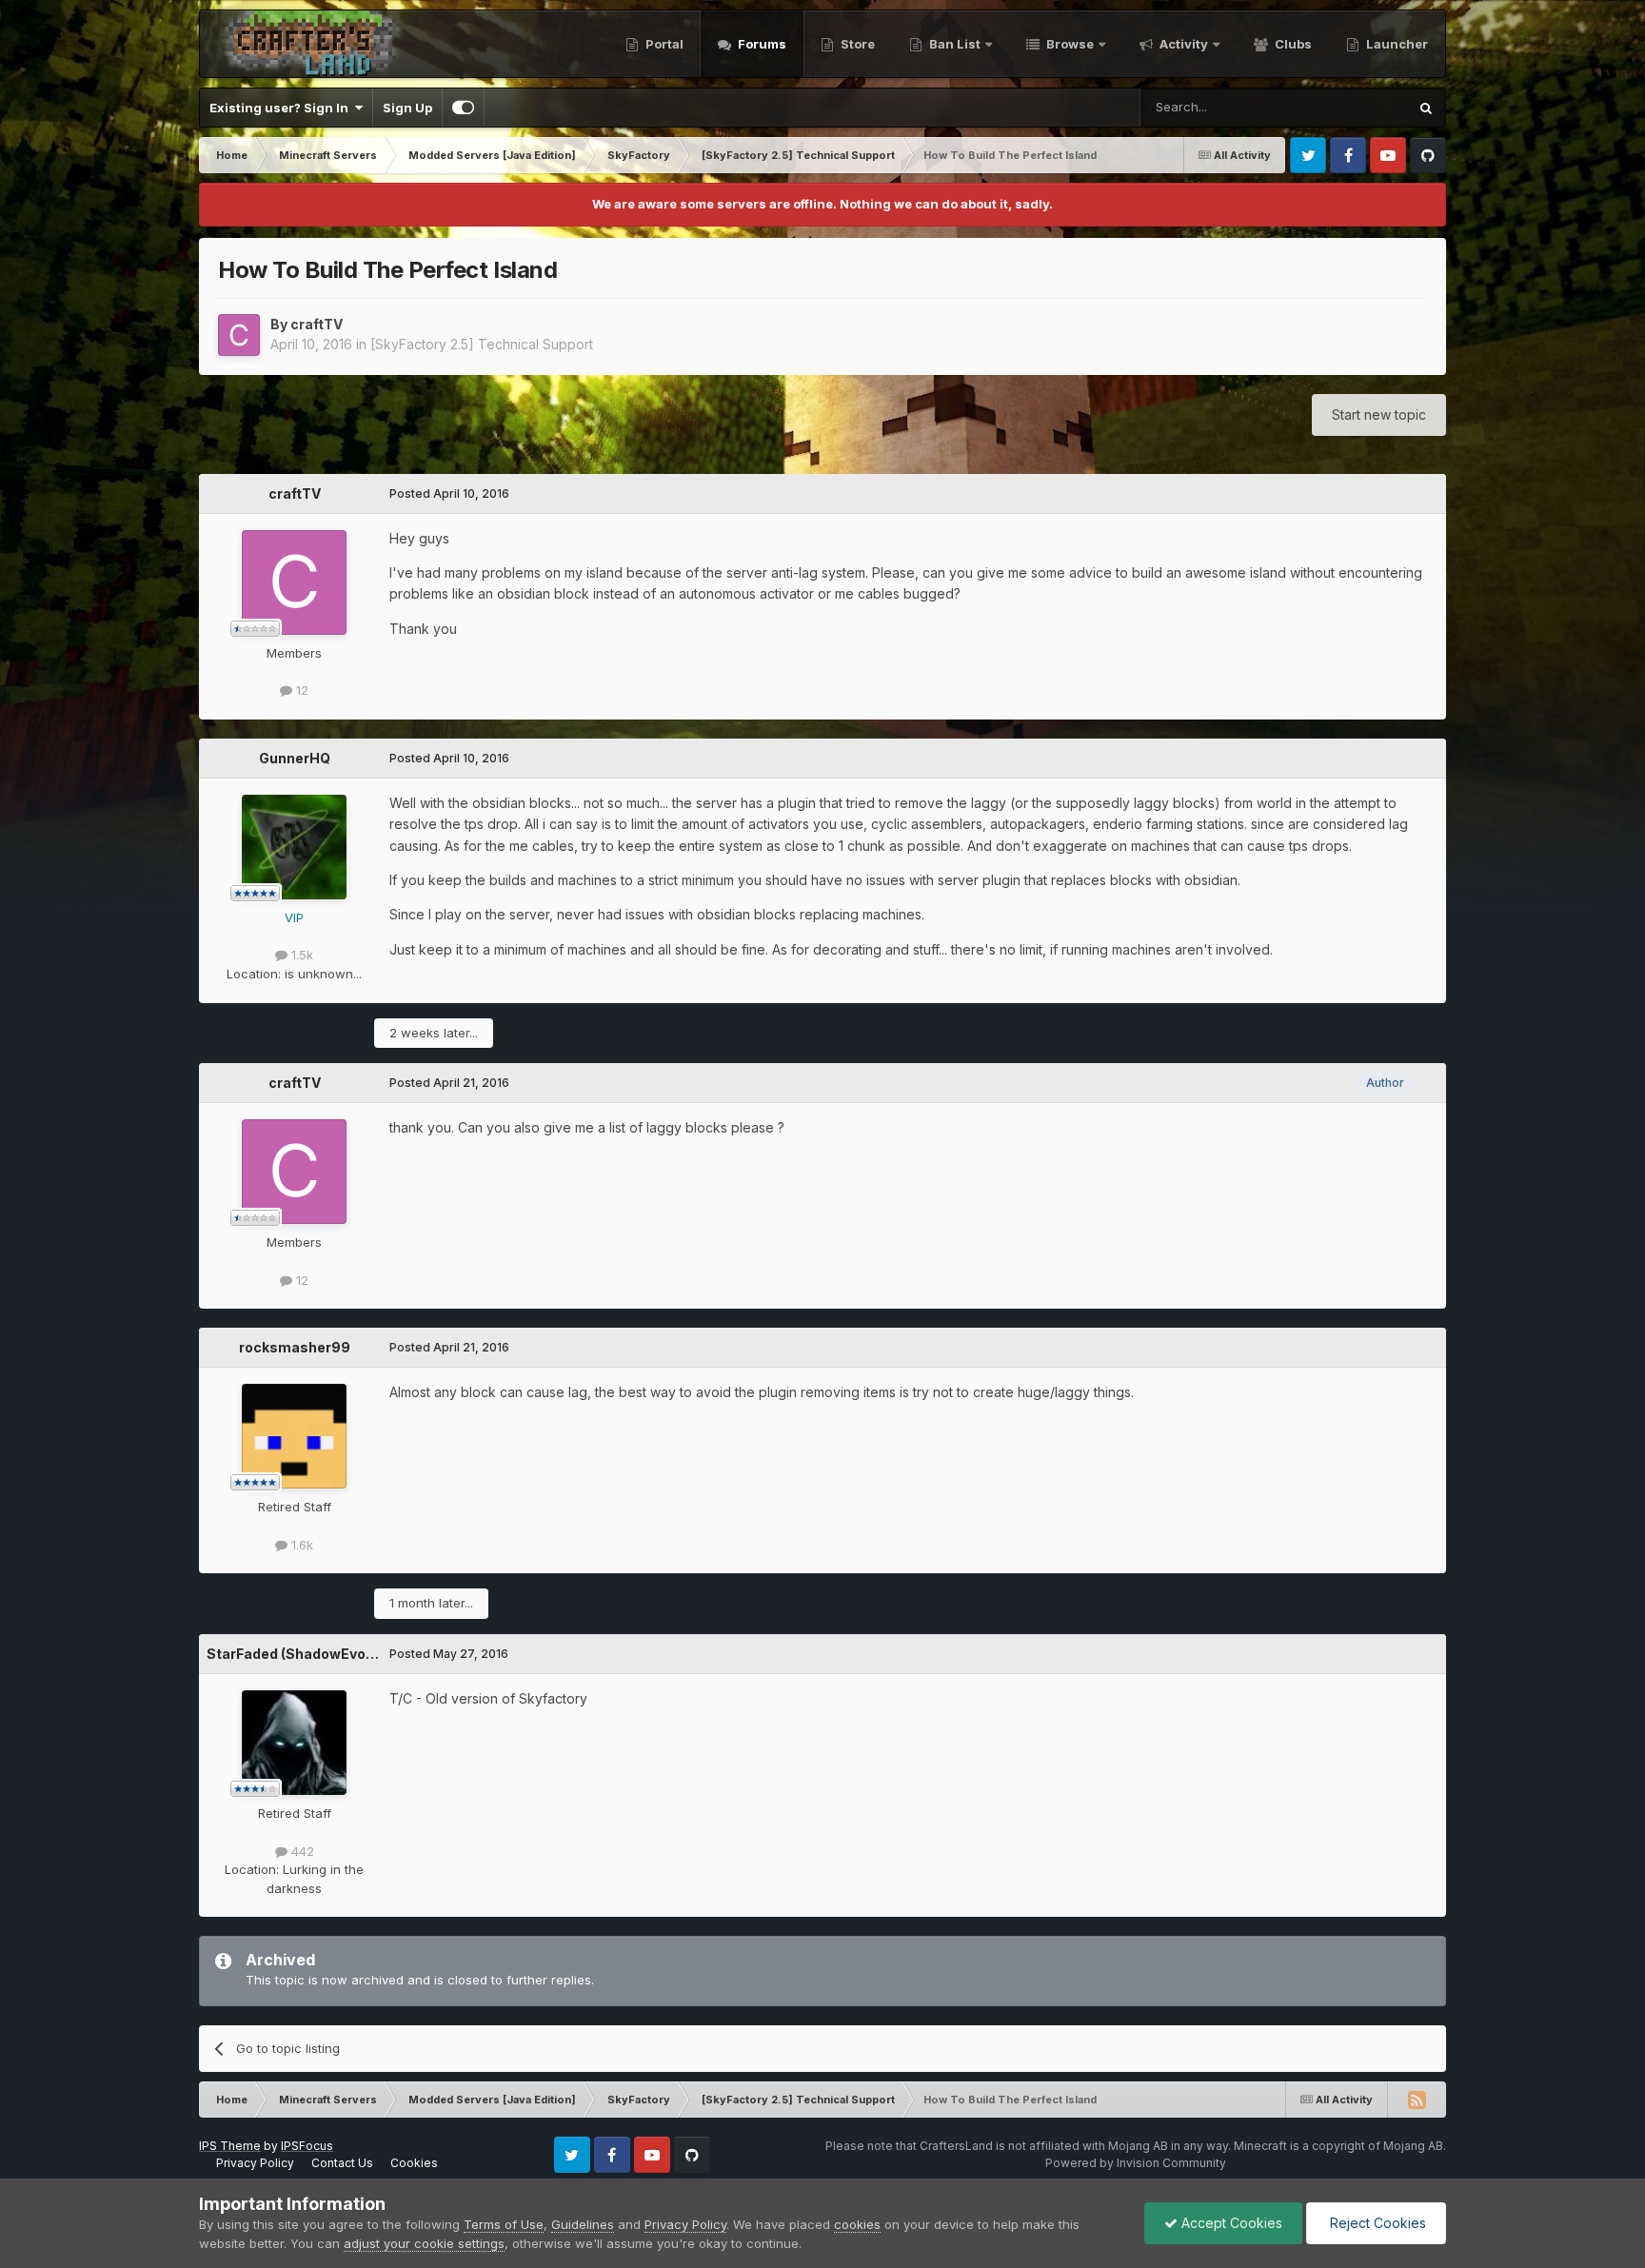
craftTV (317, 324)
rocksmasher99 (295, 1347)
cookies (857, 2224)
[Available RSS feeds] (1417, 2100)
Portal (663, 44)
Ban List (955, 44)
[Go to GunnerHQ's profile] (294, 847)
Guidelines (583, 2224)
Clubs (1292, 44)
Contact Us (342, 2163)
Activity (1182, 44)
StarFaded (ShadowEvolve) (298, 1654)
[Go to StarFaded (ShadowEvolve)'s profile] (294, 1743)
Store (856, 44)
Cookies (414, 2163)
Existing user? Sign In (282, 108)
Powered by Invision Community (1136, 2163)
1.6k (300, 1545)
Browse (1069, 44)
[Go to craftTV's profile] (239, 335)
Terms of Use (504, 2224)
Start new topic (1379, 414)
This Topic (1351, 107)
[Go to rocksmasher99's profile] (294, 1436)
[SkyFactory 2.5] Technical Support (482, 344)
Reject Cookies (1376, 2223)
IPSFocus (307, 2146)
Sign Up (407, 108)
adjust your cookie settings (424, 2243)
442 (301, 1851)
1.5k (300, 955)
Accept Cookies (1230, 2223)
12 (300, 690)
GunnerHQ (295, 758)
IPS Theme (230, 2146)
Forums (761, 44)
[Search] (1426, 108)
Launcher (1396, 44)
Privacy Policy (255, 2163)
